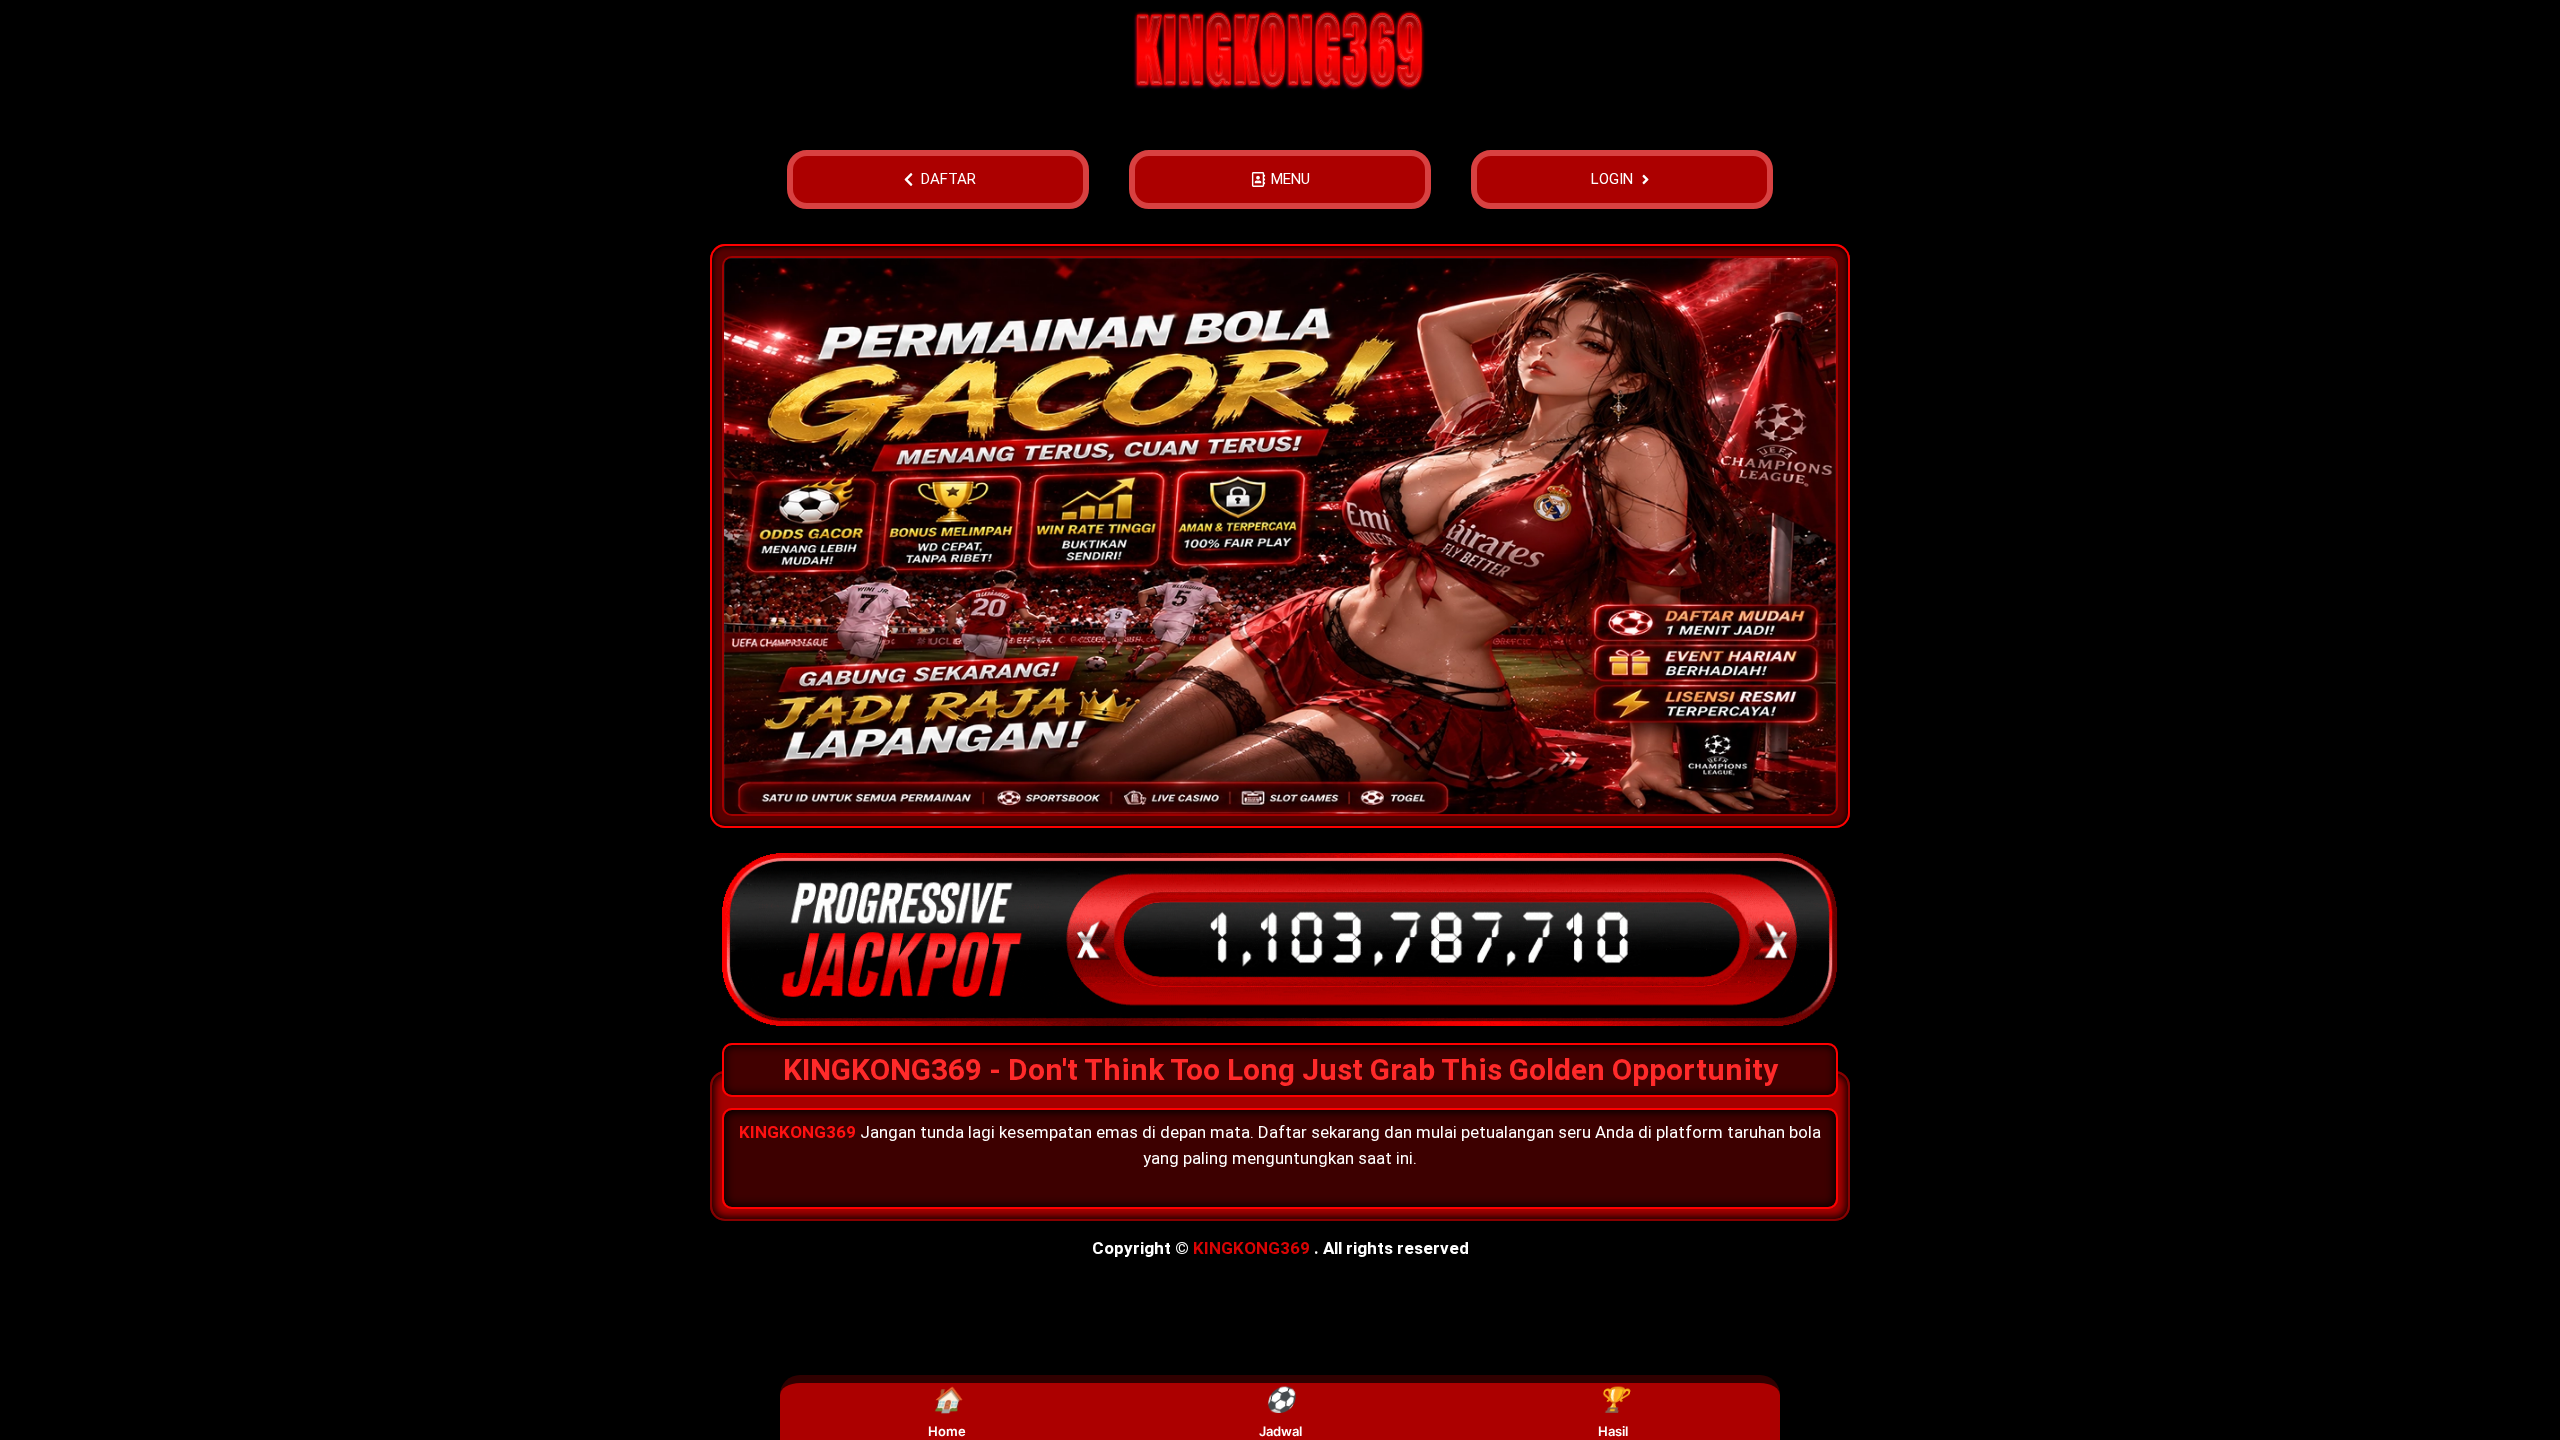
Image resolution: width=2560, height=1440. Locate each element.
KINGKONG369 (1251, 1248)
